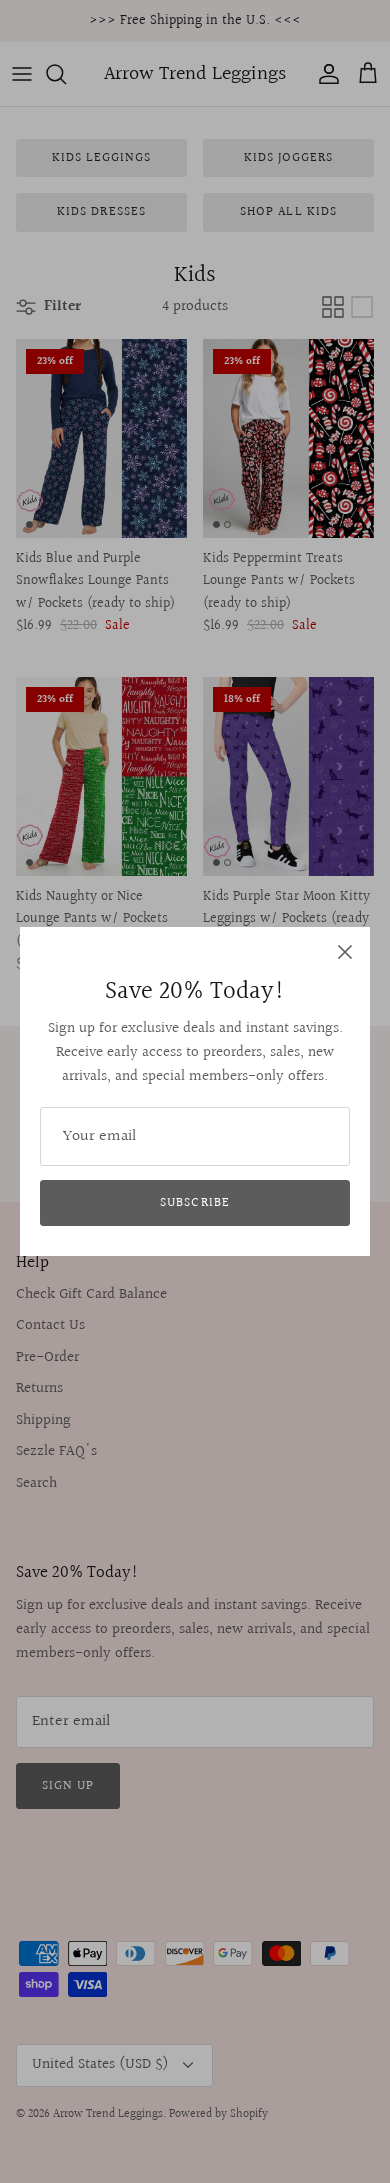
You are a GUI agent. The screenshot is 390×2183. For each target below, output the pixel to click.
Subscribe (194, 1203)
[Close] (345, 952)
